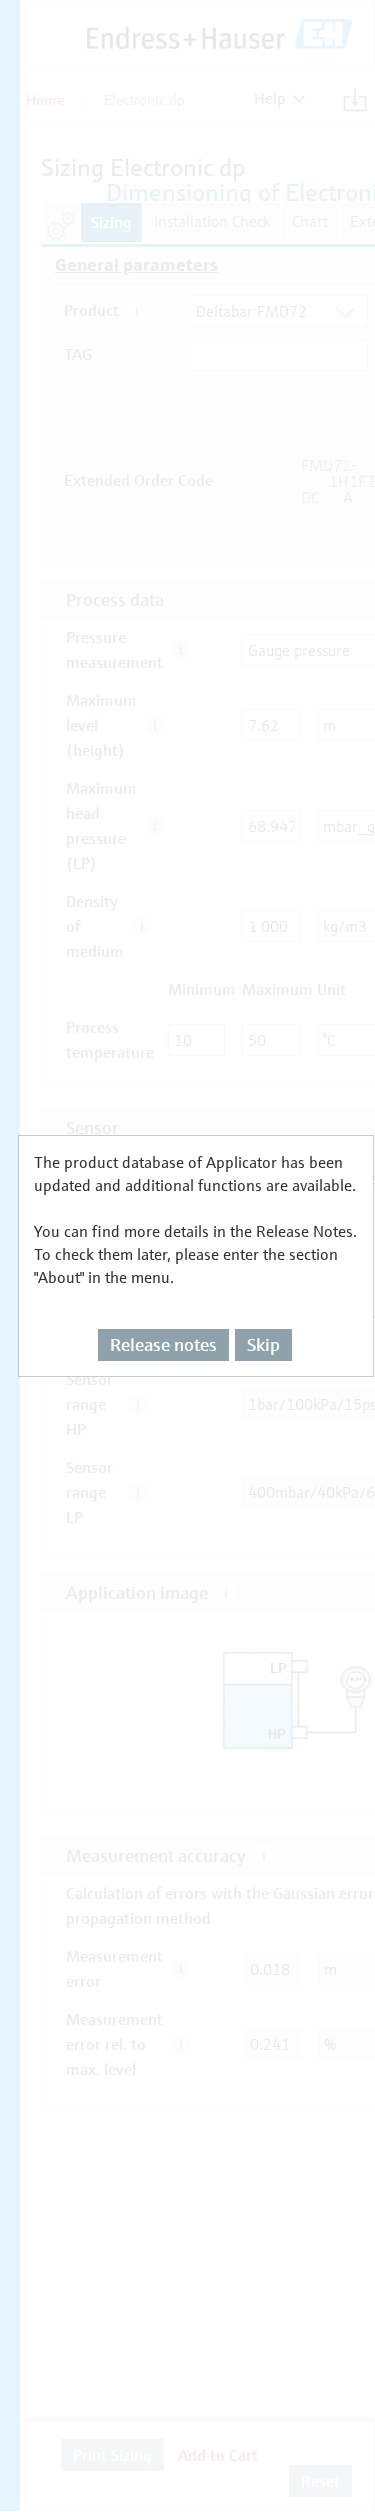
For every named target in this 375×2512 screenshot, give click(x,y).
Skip (263, 1344)
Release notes (163, 1344)
